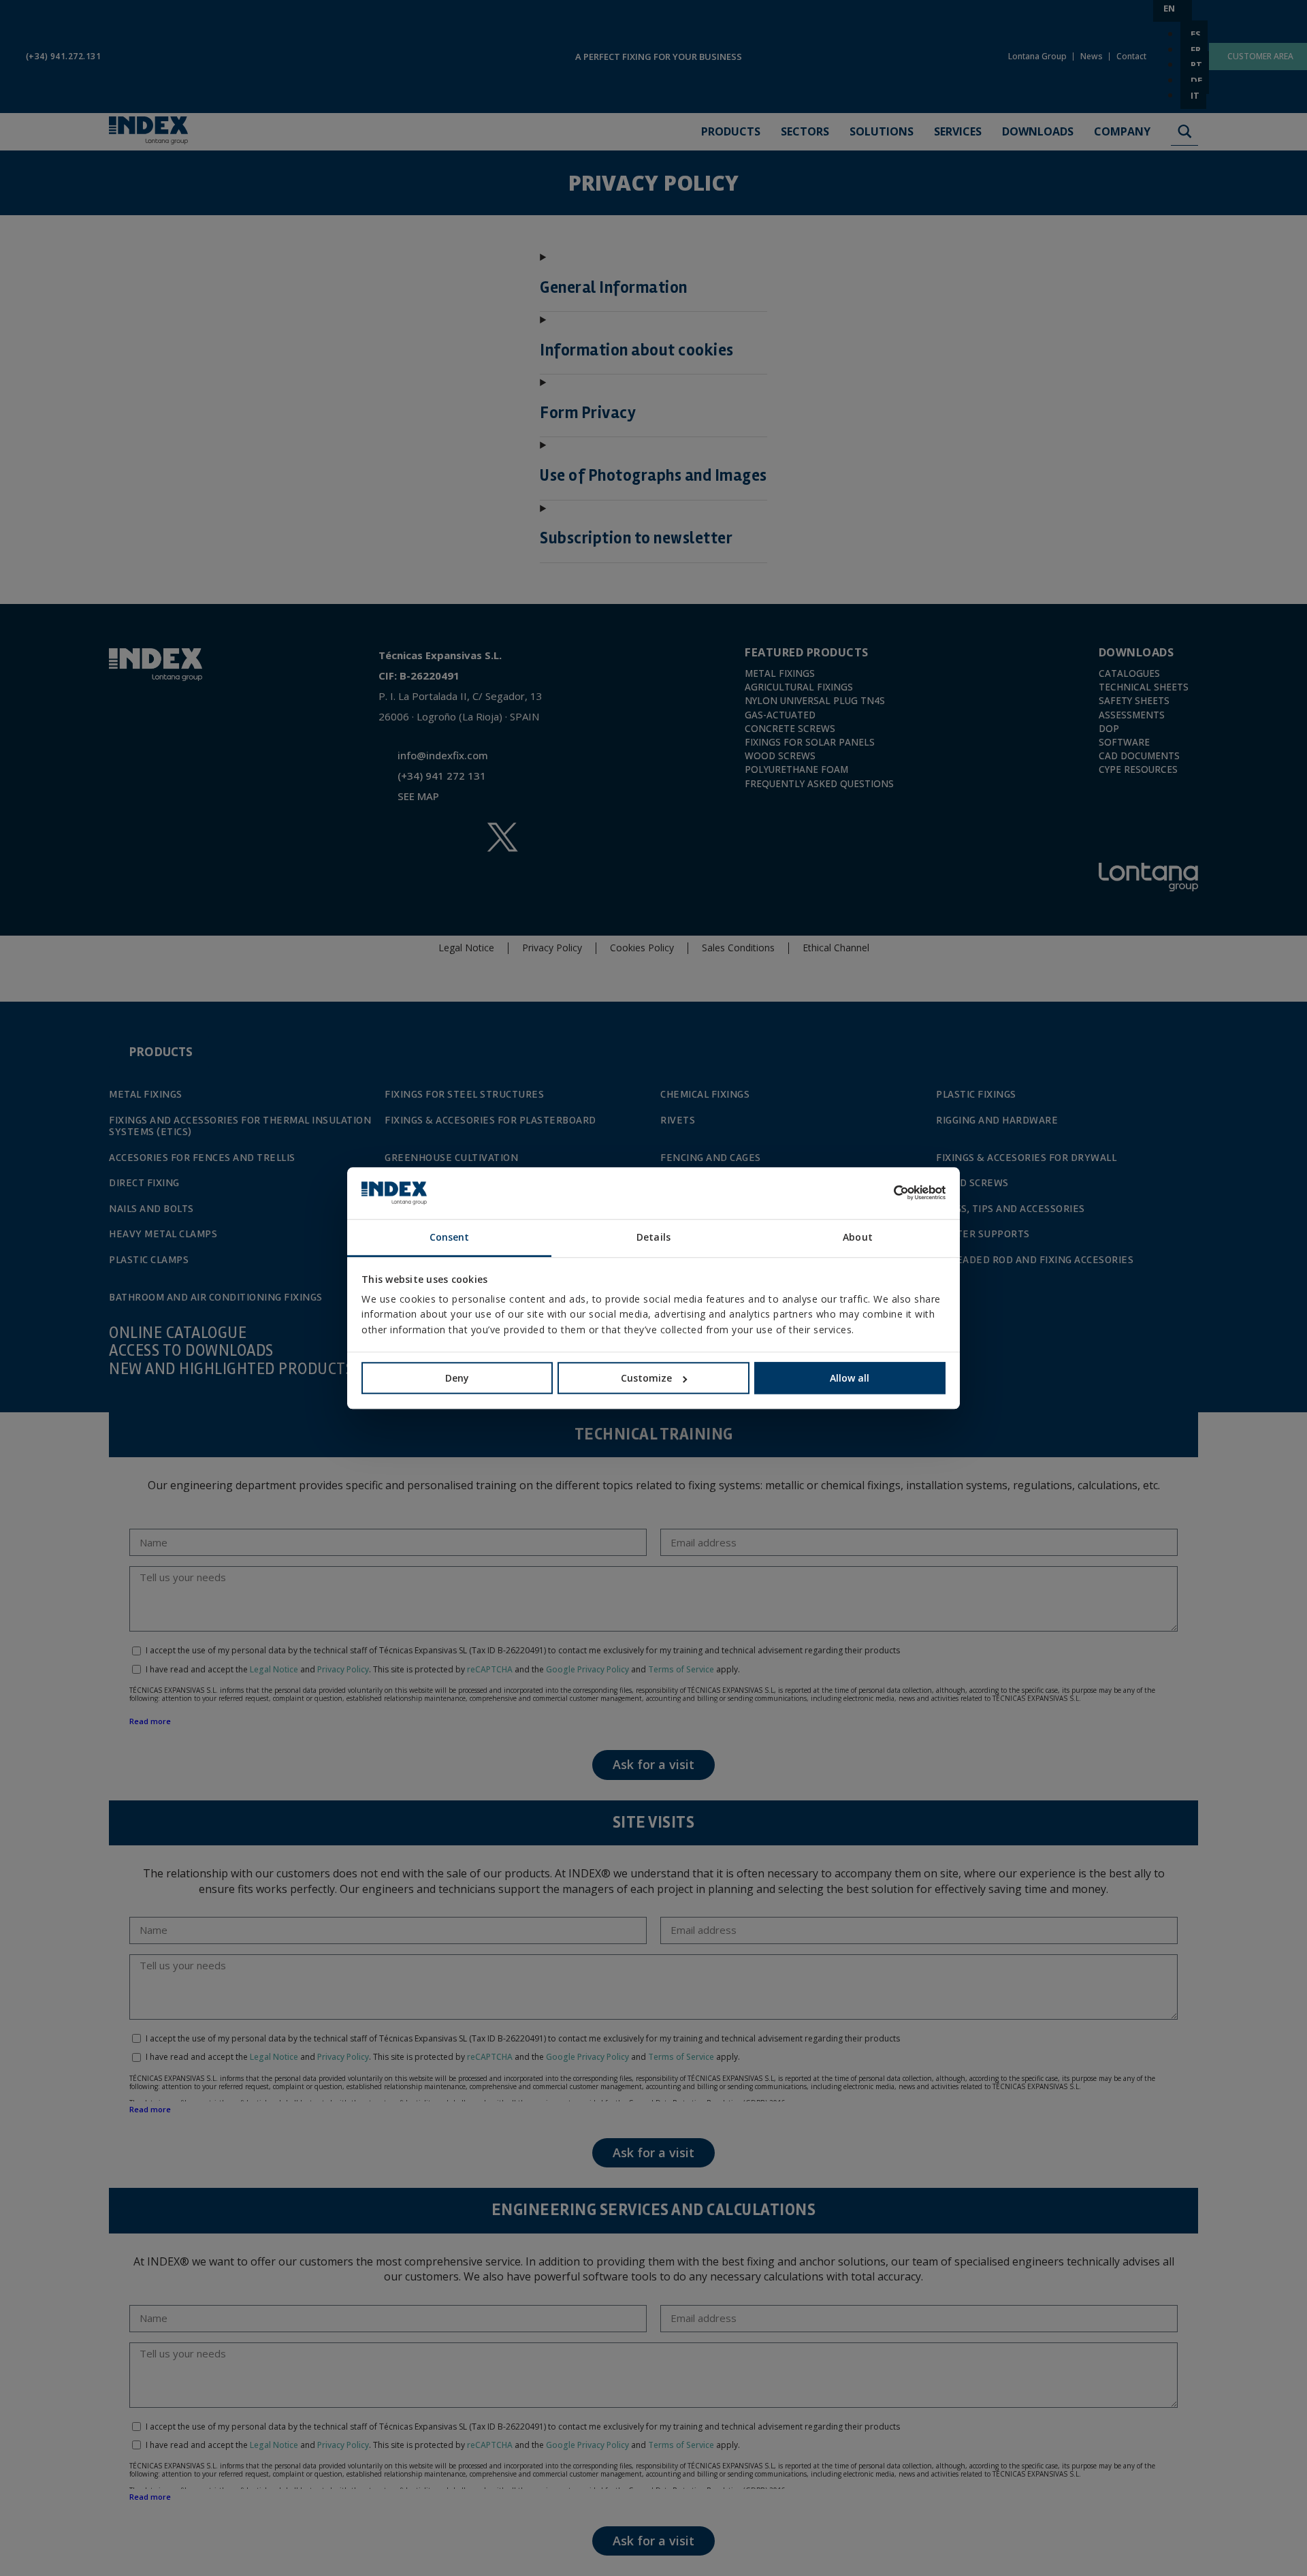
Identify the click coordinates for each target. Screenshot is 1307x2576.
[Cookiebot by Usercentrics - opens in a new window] (886, 1193)
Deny (457, 1378)
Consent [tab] (450, 1237)
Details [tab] (653, 1237)
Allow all (850, 1378)
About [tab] (858, 1237)
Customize (646, 1378)
